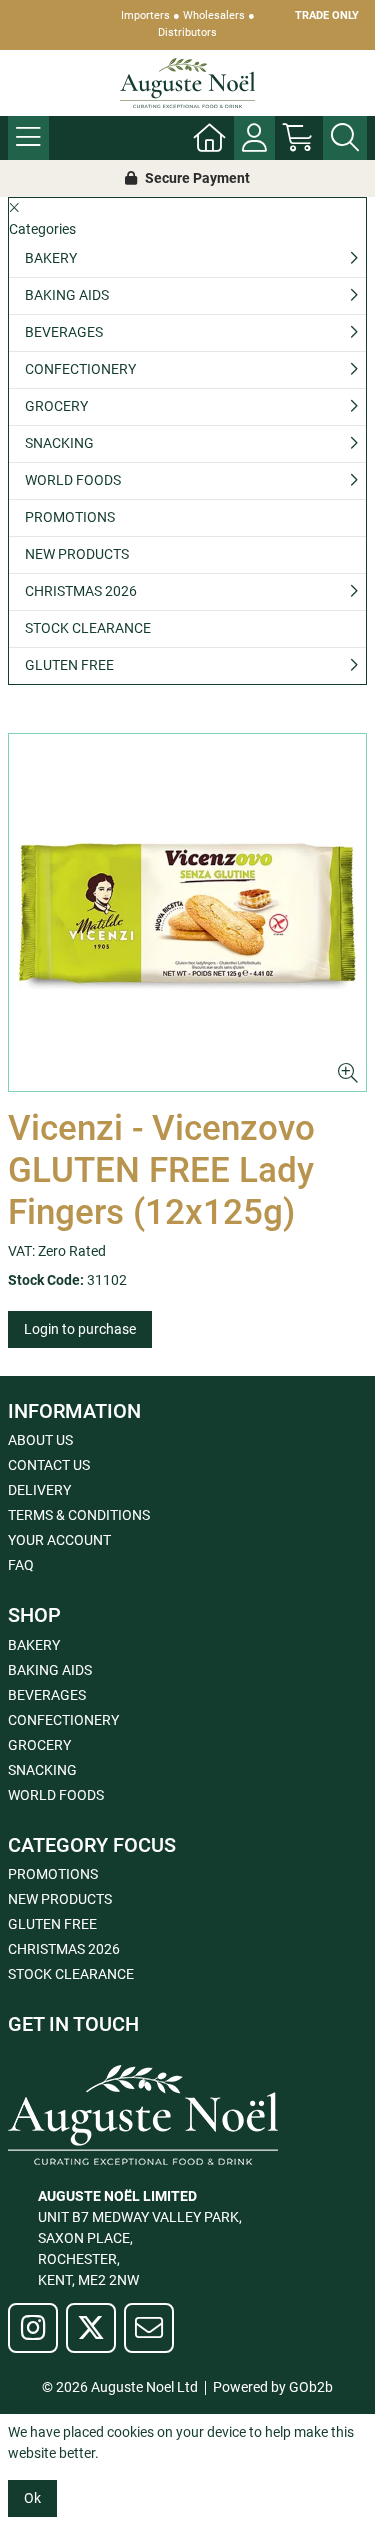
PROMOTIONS (70, 517)
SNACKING (59, 443)
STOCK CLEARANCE (88, 628)
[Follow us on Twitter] (91, 2328)
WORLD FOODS (73, 480)
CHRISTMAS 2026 (81, 591)
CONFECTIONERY (80, 369)
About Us (40, 1440)
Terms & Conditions (79, 1515)
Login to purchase (80, 1329)
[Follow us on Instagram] (33, 2328)
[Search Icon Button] (345, 138)
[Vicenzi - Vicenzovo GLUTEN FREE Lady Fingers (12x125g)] (187, 912)
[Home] (210, 138)
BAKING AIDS (67, 295)
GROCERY (56, 406)
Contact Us (49, 1465)
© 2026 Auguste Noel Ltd (120, 2387)
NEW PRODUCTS (77, 554)
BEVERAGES (64, 332)
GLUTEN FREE (69, 665)
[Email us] (149, 2328)
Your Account (59, 1540)
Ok (32, 2498)
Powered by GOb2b (273, 2387)
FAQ (21, 1565)
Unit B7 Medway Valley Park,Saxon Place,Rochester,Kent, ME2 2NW (140, 2238)
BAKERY (51, 258)
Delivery (39, 1490)
